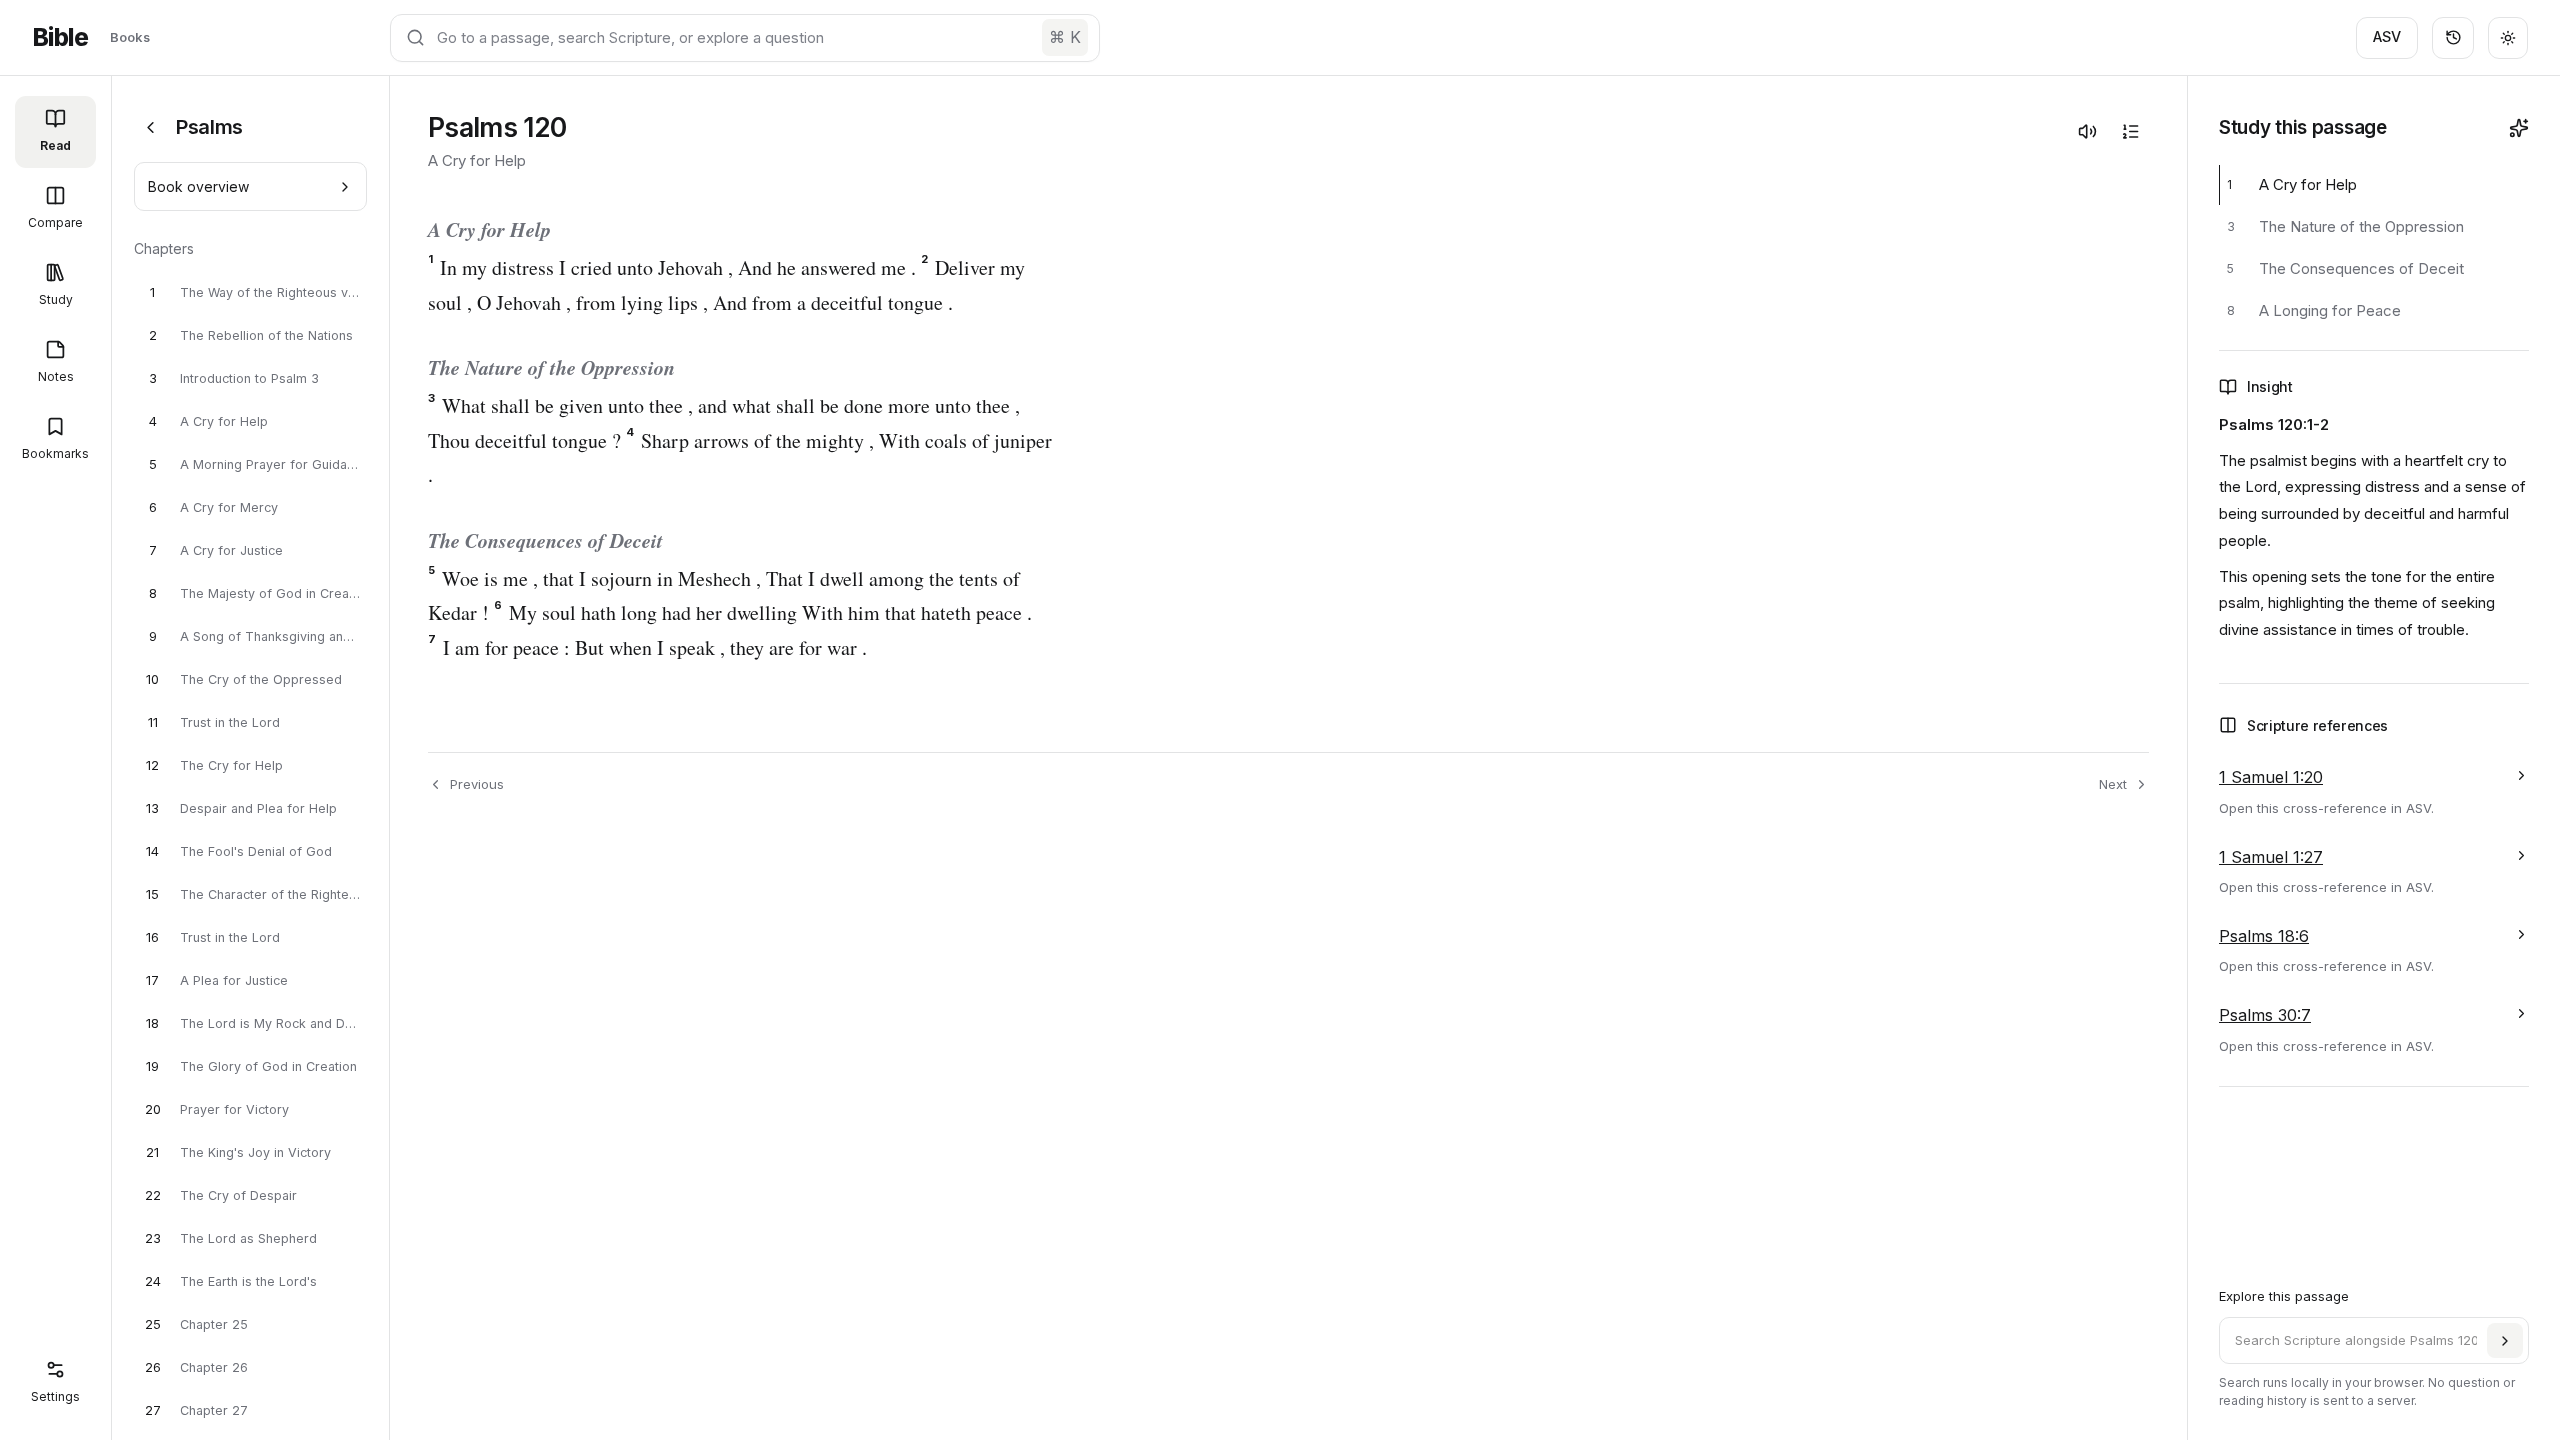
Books (130, 37)
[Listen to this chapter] (2087, 131)
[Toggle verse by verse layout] (2130, 131)
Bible (60, 37)
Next (2113, 784)
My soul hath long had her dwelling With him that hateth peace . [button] (763, 612)
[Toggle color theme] (2508, 38)
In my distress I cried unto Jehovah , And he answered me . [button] (672, 267)
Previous (477, 784)
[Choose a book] (150, 127)
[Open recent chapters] (2453, 38)
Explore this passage (2284, 1296)
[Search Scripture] (2505, 1340)
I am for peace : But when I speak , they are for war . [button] (647, 647)
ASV (2387, 36)
